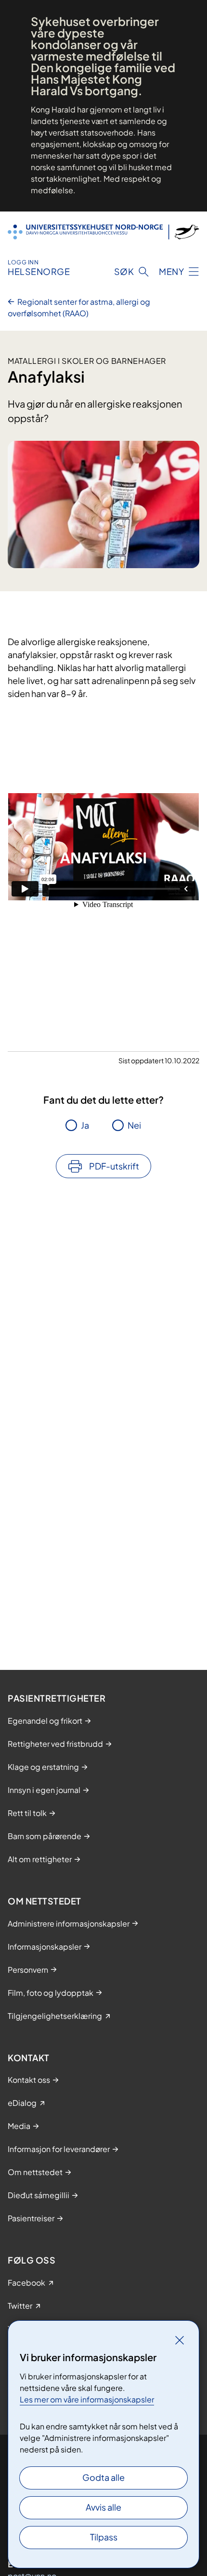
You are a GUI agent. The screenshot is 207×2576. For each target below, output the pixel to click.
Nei (134, 1125)
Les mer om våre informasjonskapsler (87, 2399)
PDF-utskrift (114, 1166)
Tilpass (104, 2537)
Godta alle (103, 2477)
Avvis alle (103, 2507)
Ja (85, 1125)
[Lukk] (180, 2340)
